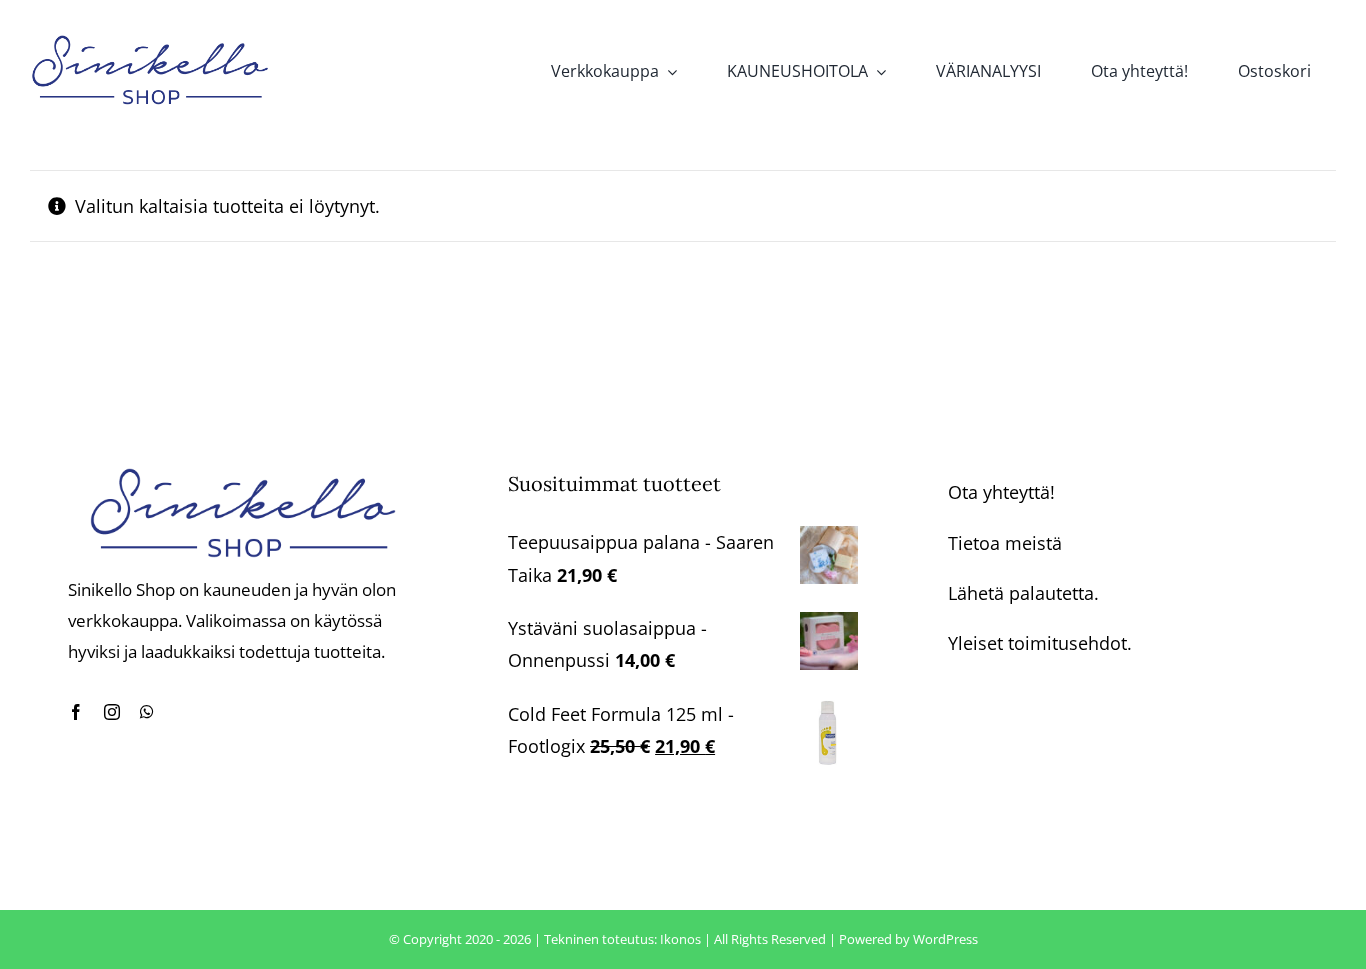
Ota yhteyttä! (1001, 492)
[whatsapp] (147, 712)
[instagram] (112, 712)
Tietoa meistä (1005, 543)
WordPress (945, 939)
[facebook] (76, 712)
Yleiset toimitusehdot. (1040, 643)
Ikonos (680, 939)
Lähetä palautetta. (1023, 593)
